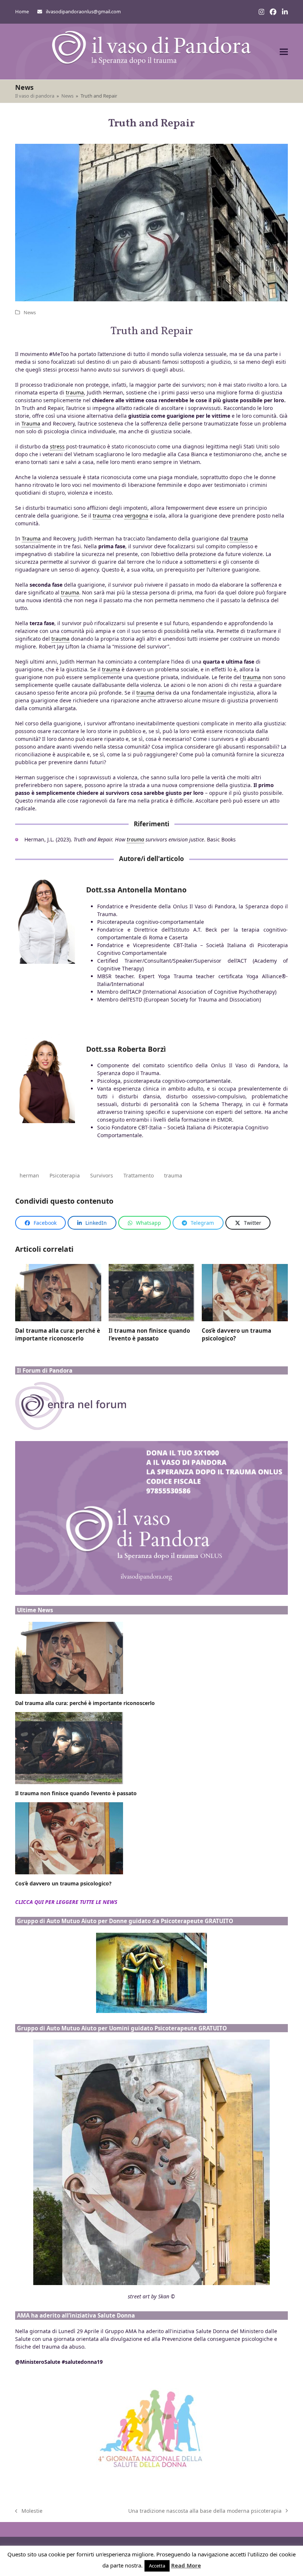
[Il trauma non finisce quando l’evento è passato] (152, 1292)
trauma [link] (75, 392)
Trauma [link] (31, 423)
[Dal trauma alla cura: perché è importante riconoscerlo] (58, 1292)
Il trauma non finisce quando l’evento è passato (149, 1334)
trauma (173, 1175)
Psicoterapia (65, 1175)
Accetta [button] (157, 2566)
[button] (284, 52)
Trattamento (139, 1175)
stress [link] (57, 446)
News (30, 312)
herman (29, 1175)
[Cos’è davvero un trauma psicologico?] (245, 1292)
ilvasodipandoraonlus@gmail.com (83, 11)
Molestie (29, 2511)
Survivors (102, 1175)
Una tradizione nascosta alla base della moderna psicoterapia (205, 2511)
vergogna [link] (136, 516)
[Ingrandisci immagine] (151, 237)
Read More (186, 2565)
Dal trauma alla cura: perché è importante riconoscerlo (58, 1334)
